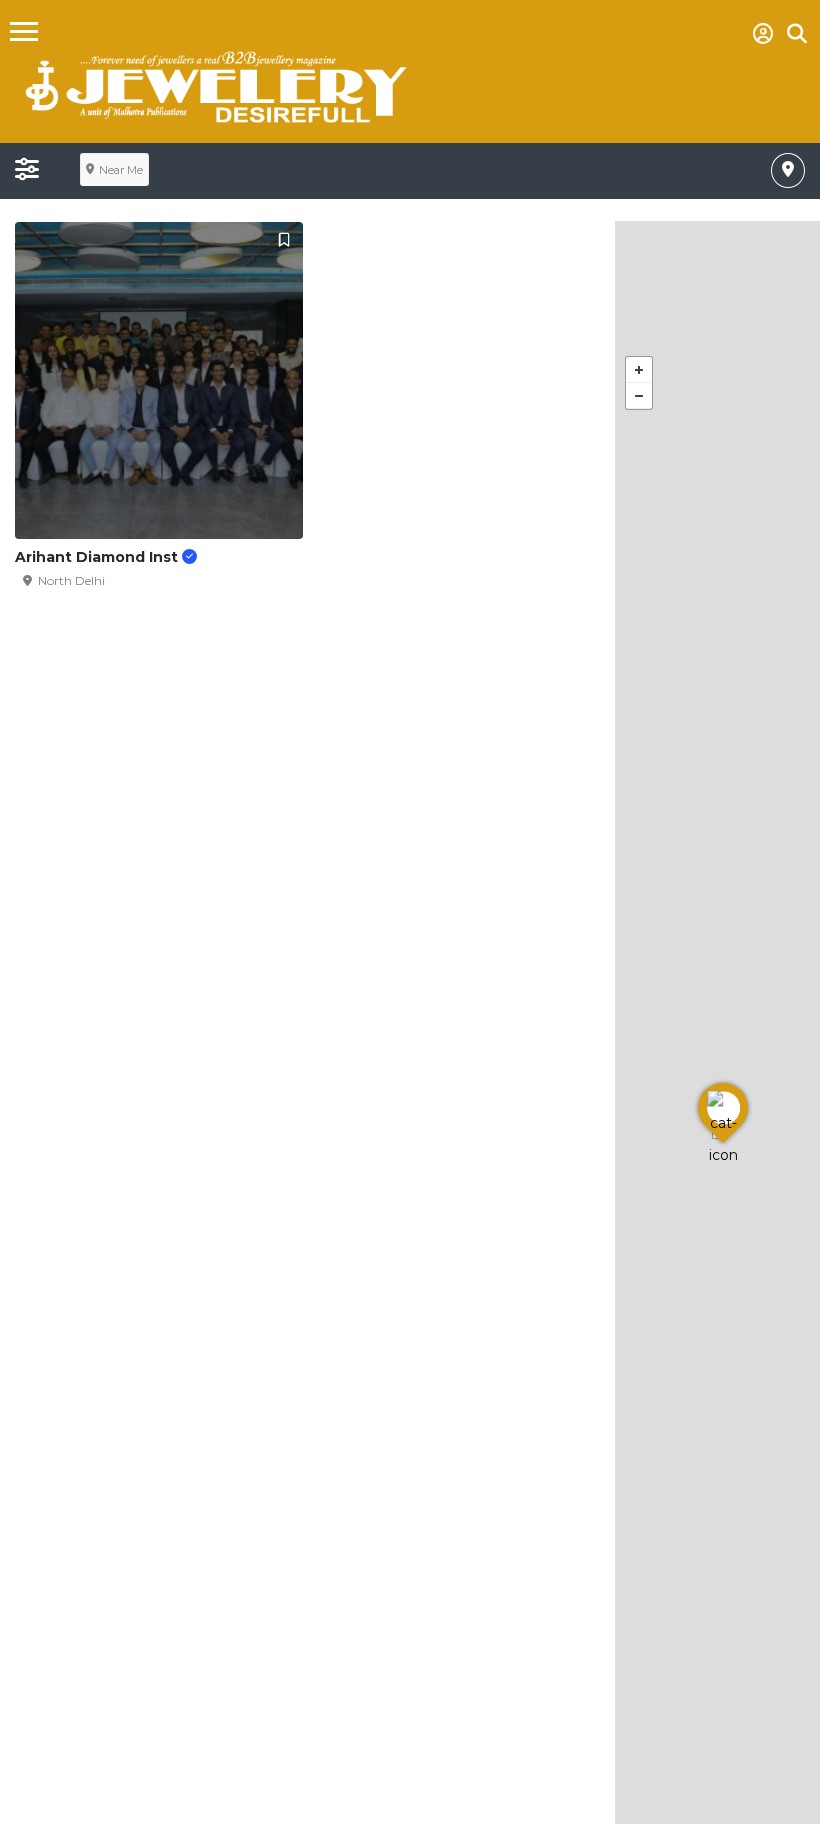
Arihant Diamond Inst (98, 557)
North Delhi (71, 580)
